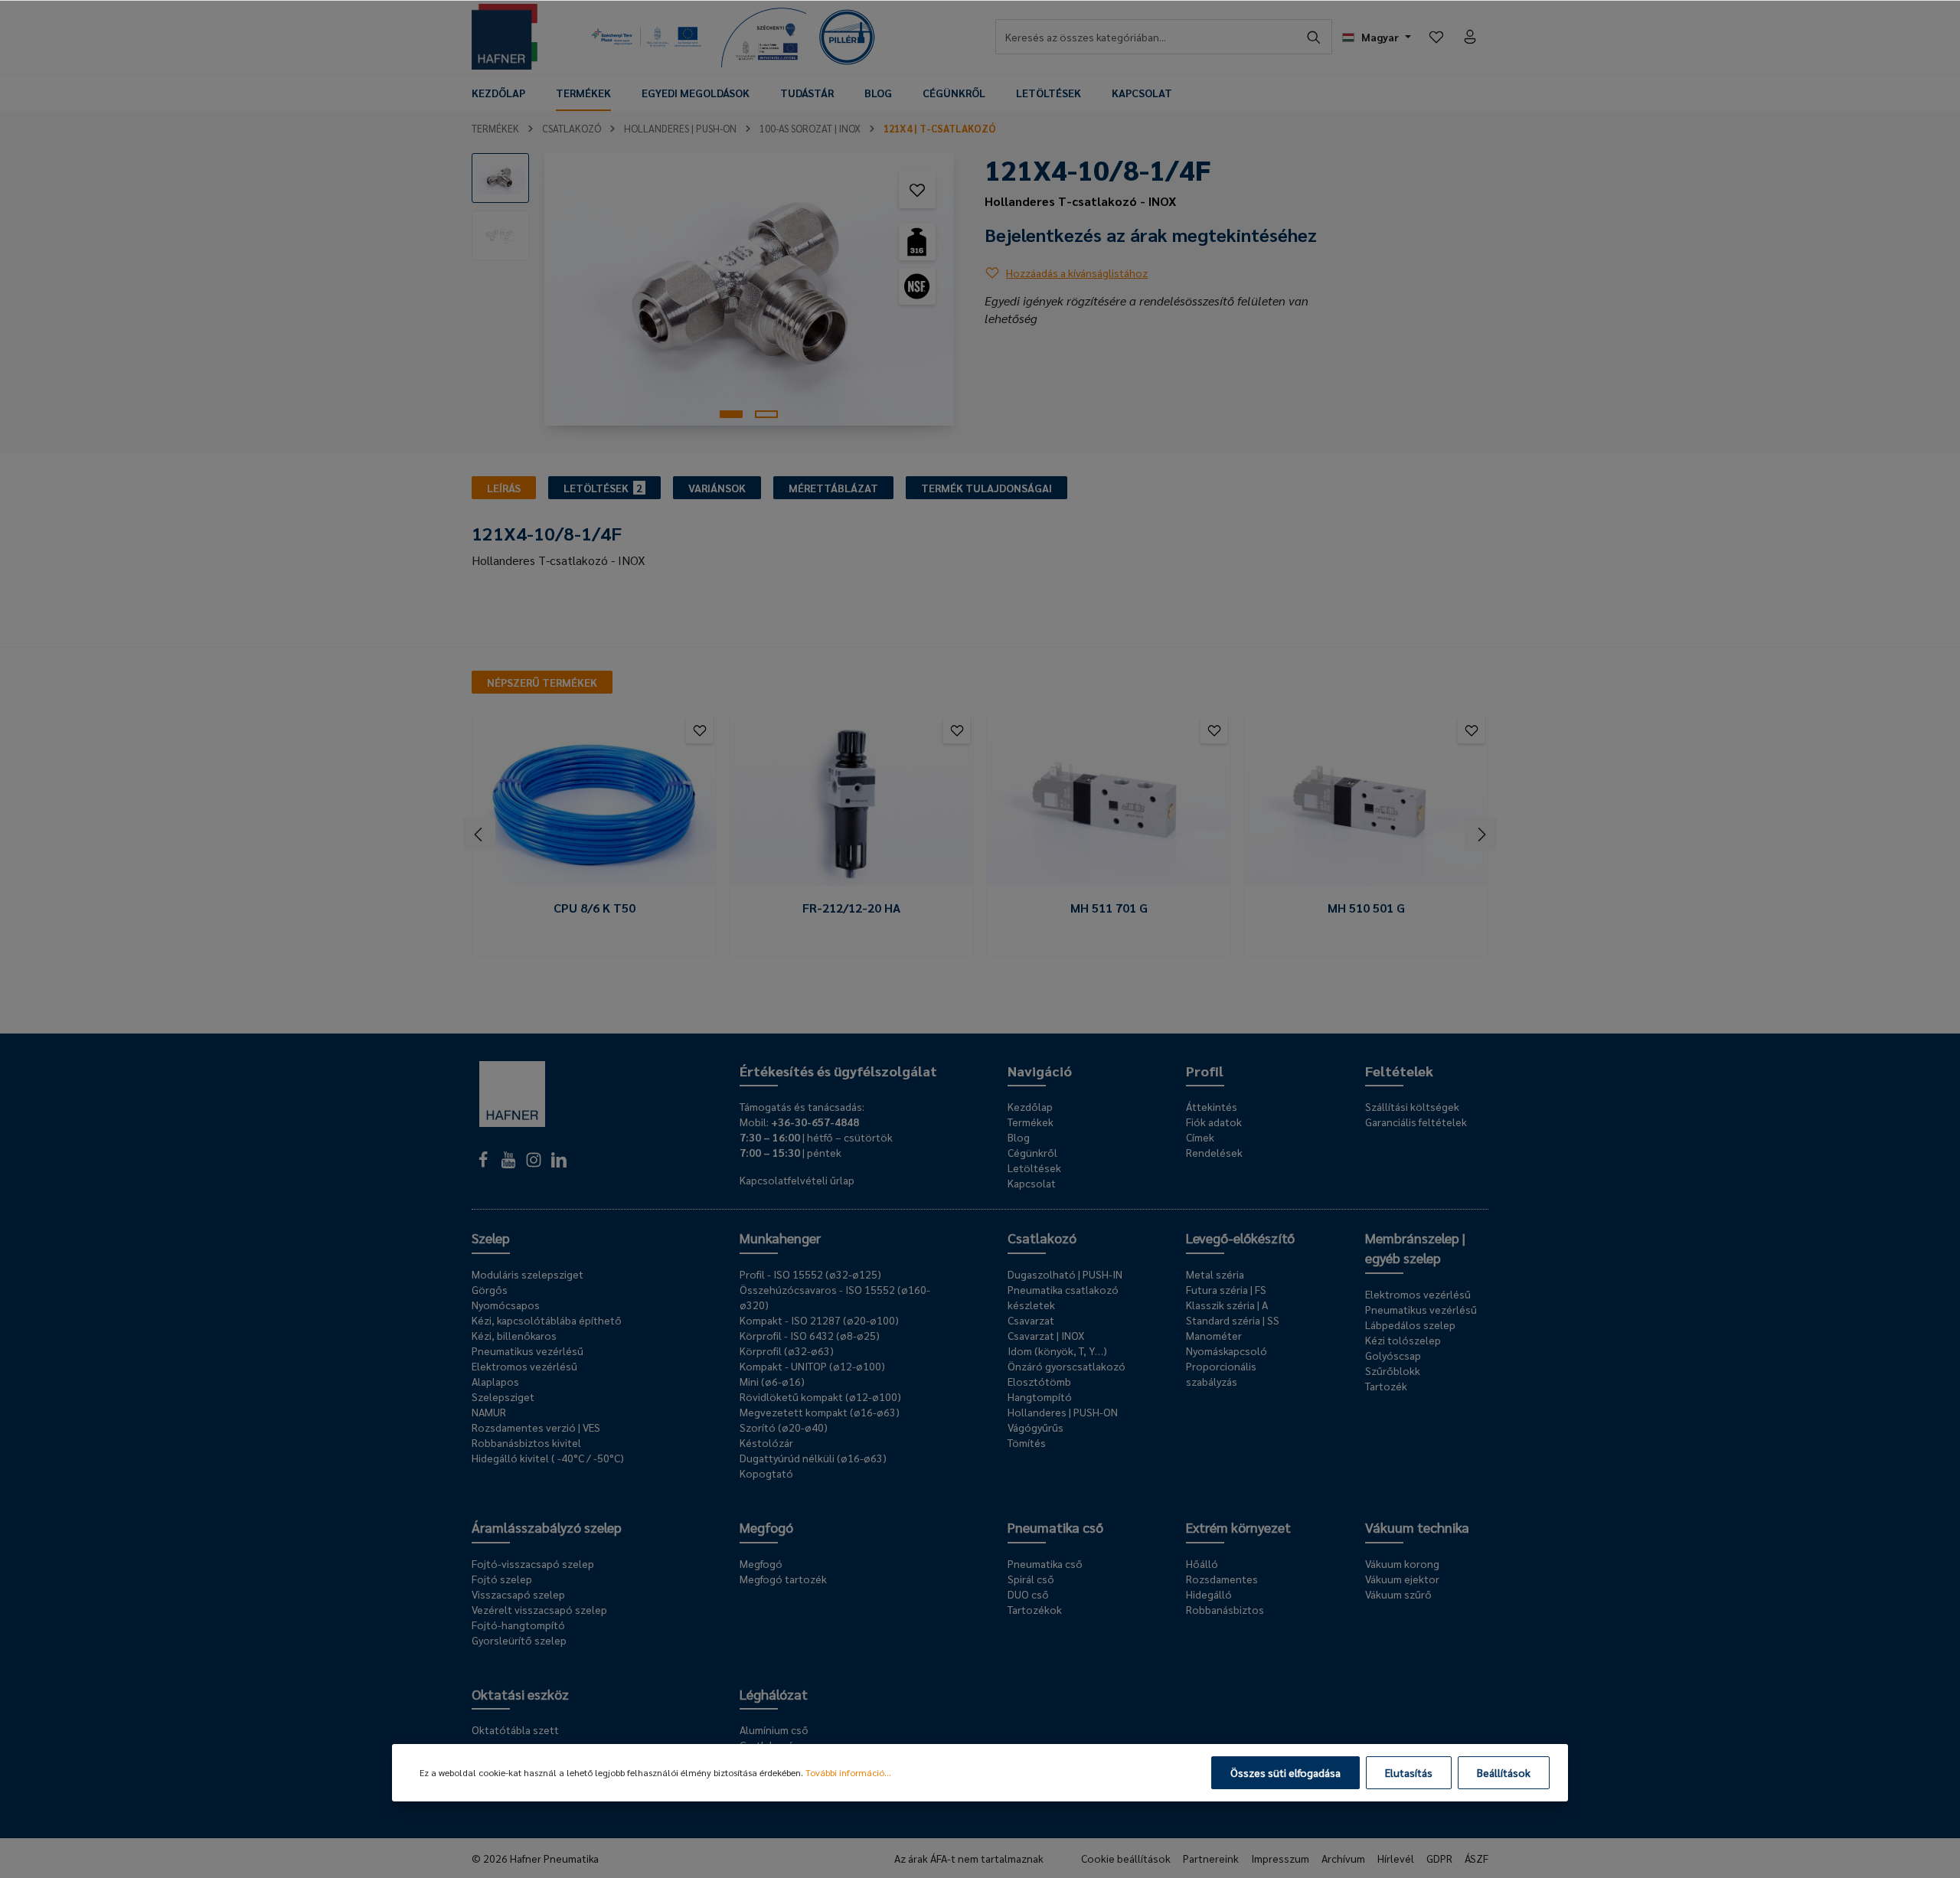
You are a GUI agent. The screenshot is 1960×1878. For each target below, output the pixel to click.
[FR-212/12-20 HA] (851, 805)
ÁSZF (1477, 1858)
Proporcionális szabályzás (1221, 1373)
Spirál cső (1031, 1579)
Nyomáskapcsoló (1227, 1351)
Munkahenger (780, 1238)
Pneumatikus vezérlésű (528, 1351)
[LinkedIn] (559, 1164)
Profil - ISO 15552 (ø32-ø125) (810, 1274)
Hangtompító (1040, 1396)
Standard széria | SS (1233, 1320)
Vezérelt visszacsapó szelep (539, 1609)
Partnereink (1211, 1858)
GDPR (1439, 1858)
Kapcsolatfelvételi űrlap (797, 1180)
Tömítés (1027, 1442)
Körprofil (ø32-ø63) (787, 1351)
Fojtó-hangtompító (518, 1625)
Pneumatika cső (1055, 1527)
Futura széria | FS (1226, 1289)
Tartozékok (1035, 1609)
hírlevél (1396, 1858)
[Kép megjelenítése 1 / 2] (731, 414)
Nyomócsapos (506, 1305)
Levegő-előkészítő (1240, 1238)
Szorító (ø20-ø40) (784, 1427)
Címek (1200, 1137)
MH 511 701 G (1109, 908)
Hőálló (1202, 1563)
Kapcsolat (1032, 1183)
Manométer (1214, 1335)
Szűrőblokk (1393, 1370)
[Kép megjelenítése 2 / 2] (766, 414)
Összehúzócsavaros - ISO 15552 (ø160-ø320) (835, 1297)
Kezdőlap (1030, 1106)
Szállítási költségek (1412, 1106)
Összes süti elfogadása (1285, 1772)
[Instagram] (535, 1164)
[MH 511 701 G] (1109, 805)
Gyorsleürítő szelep (519, 1640)
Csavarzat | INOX (1046, 1335)
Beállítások (1504, 1772)
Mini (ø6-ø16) (772, 1381)
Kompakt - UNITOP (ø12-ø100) (812, 1366)
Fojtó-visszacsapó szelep (533, 1563)
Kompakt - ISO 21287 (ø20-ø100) (819, 1320)
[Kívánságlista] (1436, 37)
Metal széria (1215, 1274)
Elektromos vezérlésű (524, 1366)
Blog (1019, 1137)
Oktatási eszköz (520, 1694)
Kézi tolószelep (1403, 1340)
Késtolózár (766, 1442)
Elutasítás (1409, 1772)
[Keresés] (1314, 37)
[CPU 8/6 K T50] (594, 805)
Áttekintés (1212, 1106)
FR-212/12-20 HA (851, 908)
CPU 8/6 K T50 (595, 908)
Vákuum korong (1402, 1563)
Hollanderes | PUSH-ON (1063, 1412)
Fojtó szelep (502, 1579)
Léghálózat (774, 1694)
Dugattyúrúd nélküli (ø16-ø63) (813, 1458)
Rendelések (1214, 1152)
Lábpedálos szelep (1410, 1324)
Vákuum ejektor (1402, 1579)
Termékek (1031, 1122)
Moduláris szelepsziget (528, 1274)
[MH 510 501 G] (1366, 805)
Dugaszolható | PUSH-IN (1065, 1274)
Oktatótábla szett (515, 1729)
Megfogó (766, 1527)
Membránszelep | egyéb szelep (1415, 1248)
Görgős (490, 1289)
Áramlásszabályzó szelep (547, 1527)
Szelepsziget (503, 1396)
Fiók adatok (1214, 1122)
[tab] (504, 488)
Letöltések (1034, 1168)
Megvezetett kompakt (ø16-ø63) (820, 1412)
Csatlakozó (1042, 1238)
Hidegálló (1209, 1594)
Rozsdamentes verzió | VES (536, 1427)
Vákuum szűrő (1398, 1594)
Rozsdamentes (1222, 1579)
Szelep (491, 1238)
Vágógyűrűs (1036, 1427)
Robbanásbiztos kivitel (526, 1442)
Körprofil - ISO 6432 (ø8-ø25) (810, 1335)
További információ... (848, 1772)
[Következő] (1481, 834)
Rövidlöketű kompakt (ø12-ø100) (820, 1396)
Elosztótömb (1039, 1381)
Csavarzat (1031, 1320)
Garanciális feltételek (1416, 1122)
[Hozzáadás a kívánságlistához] (917, 190)
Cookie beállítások (1126, 1858)
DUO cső (1028, 1594)
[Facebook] (484, 1164)
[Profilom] (1470, 37)
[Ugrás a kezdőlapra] (505, 37)
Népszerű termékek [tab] (542, 682)
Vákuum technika (1417, 1527)
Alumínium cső (774, 1729)
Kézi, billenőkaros (514, 1335)
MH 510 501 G (1366, 908)
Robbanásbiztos (1225, 1609)
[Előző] (479, 834)
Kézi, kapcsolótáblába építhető (547, 1320)
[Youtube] (510, 1164)
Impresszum (1280, 1858)
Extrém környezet (1238, 1527)
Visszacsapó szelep (518, 1594)
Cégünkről (1032, 1152)
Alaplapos (495, 1381)
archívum (1343, 1858)
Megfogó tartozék (783, 1579)
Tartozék (1386, 1386)
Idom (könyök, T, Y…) (1057, 1351)
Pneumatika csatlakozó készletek (1063, 1297)
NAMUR (489, 1412)
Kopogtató (766, 1473)
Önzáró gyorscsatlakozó (1067, 1366)
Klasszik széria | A (1227, 1305)
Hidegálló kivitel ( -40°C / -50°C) (548, 1458)
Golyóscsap (1393, 1355)
